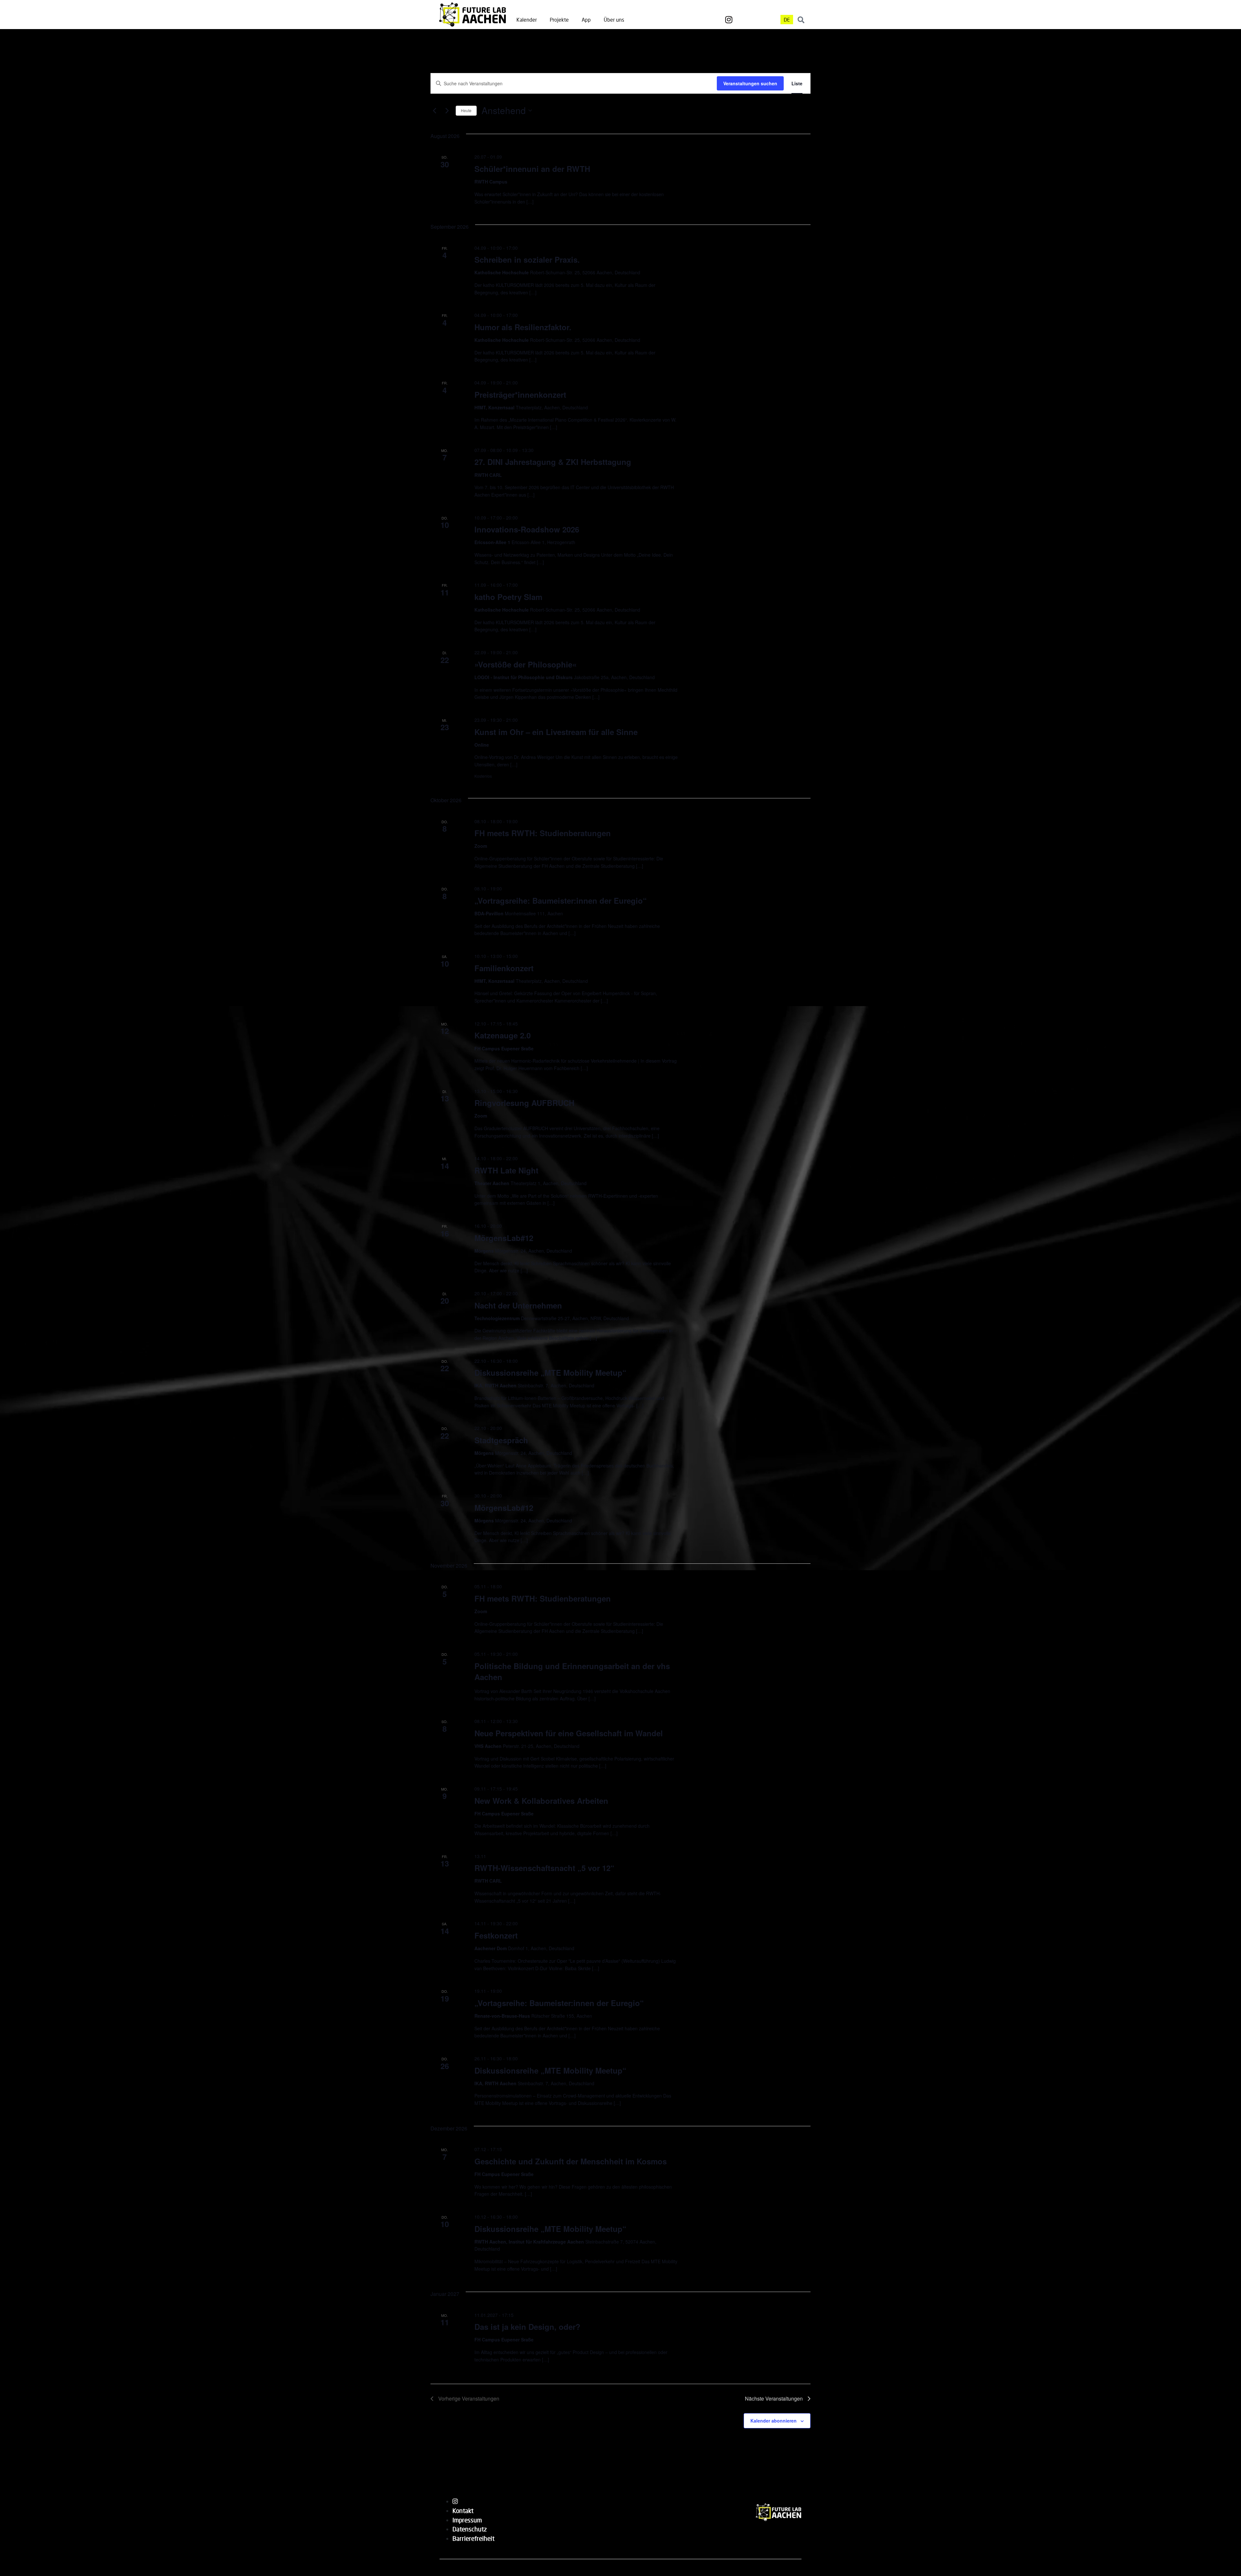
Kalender (527, 20)
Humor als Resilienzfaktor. (523, 327)
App (586, 20)
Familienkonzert (504, 968)
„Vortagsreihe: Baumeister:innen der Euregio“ (559, 2003)
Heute (466, 110)
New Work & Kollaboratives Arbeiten (541, 1801)
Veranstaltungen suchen (750, 83)
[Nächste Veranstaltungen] (447, 110)
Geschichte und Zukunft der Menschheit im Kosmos (571, 2161)
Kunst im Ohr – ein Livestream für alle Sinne (556, 732)
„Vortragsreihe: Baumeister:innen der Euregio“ (561, 900)
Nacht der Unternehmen (518, 1305)
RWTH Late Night (506, 1170)
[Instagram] (729, 20)
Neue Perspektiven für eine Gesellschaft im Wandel (569, 1733)
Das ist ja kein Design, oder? (527, 2327)
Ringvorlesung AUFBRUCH (524, 1103)
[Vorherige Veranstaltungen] (434, 110)
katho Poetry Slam (508, 597)
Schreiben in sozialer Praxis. (527, 259)
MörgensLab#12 (504, 1238)
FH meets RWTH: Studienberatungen (543, 833)
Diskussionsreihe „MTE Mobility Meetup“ (550, 1372)
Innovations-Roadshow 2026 (527, 529)
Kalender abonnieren (774, 2421)
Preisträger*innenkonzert (520, 394)
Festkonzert (496, 1935)
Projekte (559, 20)
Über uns (614, 20)
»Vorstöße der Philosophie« (525, 664)
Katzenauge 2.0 (503, 1035)
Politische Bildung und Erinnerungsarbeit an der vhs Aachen (572, 1671)
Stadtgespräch (501, 1440)
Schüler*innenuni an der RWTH (532, 169)
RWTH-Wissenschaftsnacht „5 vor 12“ (544, 1868)
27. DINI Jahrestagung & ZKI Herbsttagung (553, 462)
